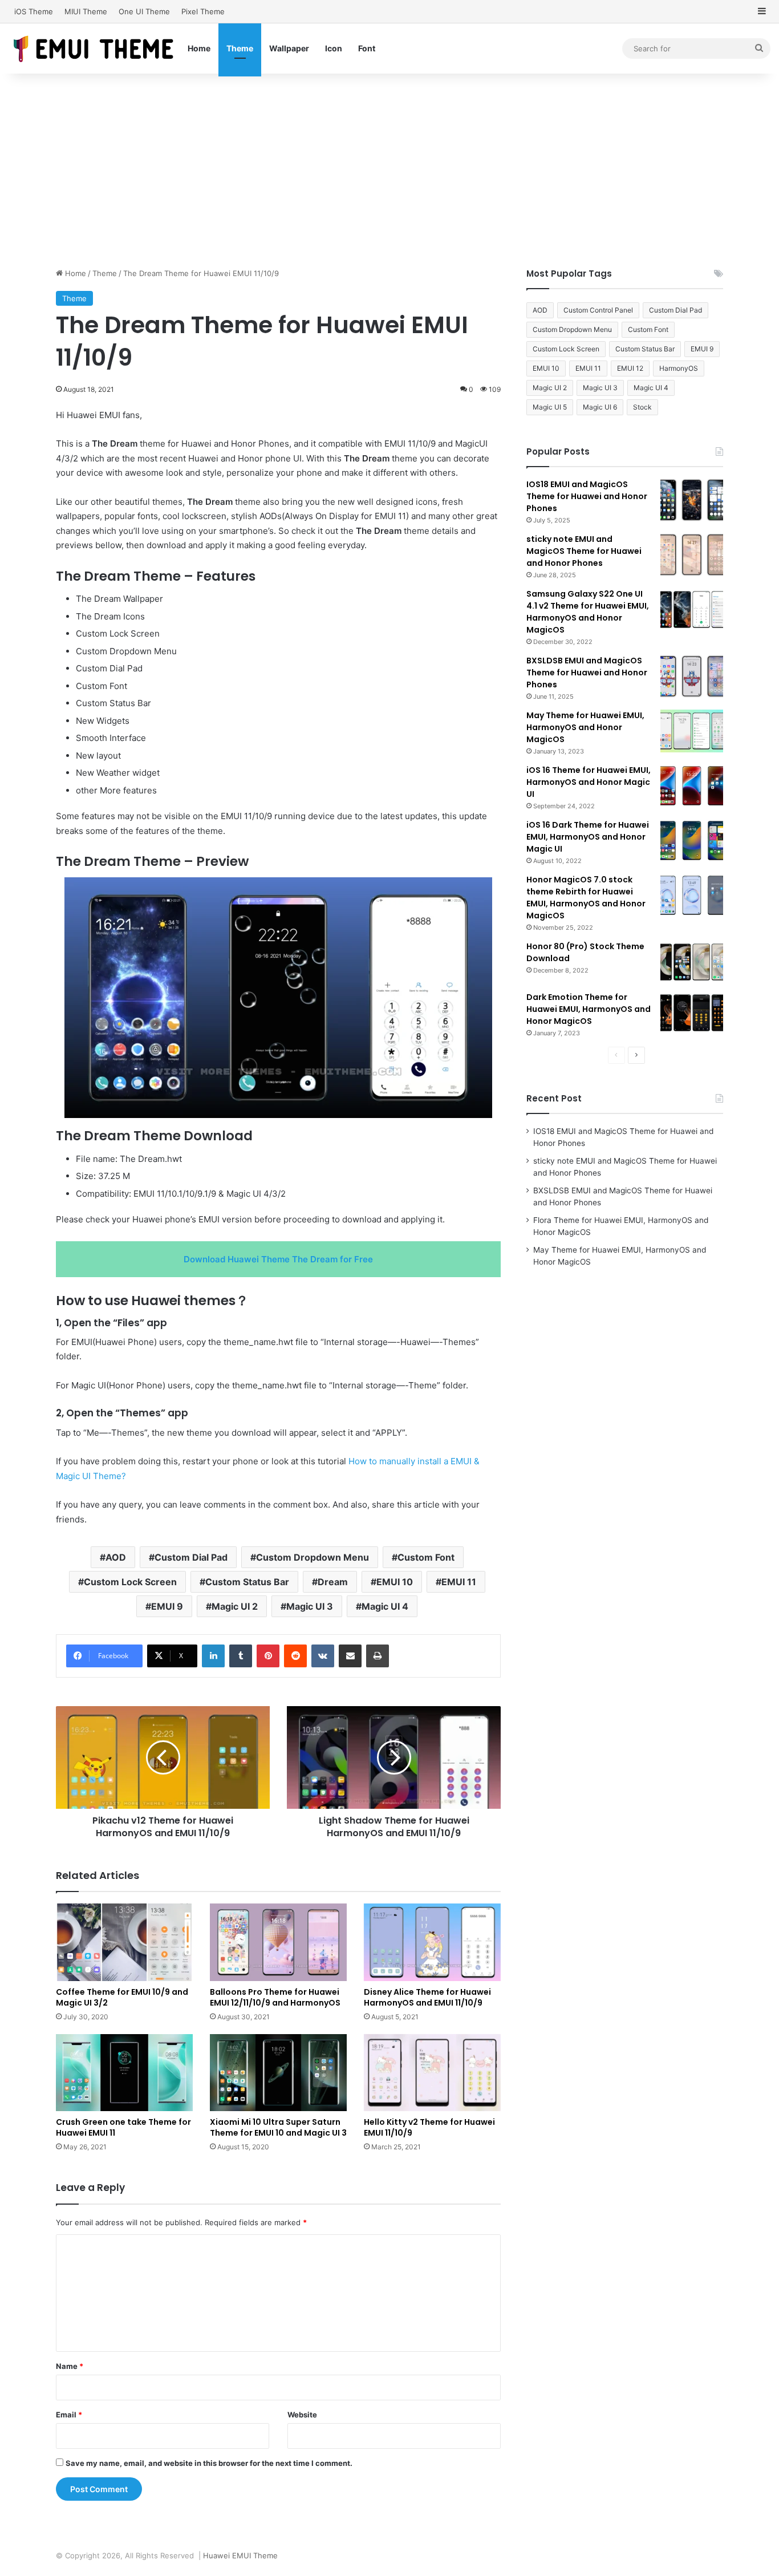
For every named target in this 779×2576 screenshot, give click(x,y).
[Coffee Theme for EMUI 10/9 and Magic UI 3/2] (124, 1942)
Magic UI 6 (600, 407)
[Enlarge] (477, 892)
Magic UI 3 (310, 1606)
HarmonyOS (679, 368)
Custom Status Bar (247, 1582)
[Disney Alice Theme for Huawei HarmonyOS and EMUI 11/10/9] (432, 1942)
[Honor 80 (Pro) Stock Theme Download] (692, 962)
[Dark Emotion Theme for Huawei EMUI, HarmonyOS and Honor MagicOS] (692, 1013)
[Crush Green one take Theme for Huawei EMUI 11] (124, 2073)
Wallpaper (289, 48)
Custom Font (426, 1557)
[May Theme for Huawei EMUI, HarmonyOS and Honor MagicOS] (692, 731)
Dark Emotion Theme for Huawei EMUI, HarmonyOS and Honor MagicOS (589, 1009)
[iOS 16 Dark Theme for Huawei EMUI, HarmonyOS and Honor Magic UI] (692, 841)
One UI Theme (144, 11)
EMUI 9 (167, 1606)
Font (367, 48)
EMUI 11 (459, 1582)
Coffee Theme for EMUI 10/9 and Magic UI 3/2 (122, 1997)
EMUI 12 (630, 368)
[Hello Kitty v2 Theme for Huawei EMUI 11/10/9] (432, 2073)
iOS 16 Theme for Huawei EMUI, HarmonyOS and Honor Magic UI (589, 782)
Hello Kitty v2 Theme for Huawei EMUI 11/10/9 (429, 2127)
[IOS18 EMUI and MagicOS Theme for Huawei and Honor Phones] (692, 500)
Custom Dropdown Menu (313, 1557)
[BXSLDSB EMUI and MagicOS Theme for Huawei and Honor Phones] (692, 676)
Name (70, 2366)
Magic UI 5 (550, 407)
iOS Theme (34, 11)
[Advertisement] (389, 171)
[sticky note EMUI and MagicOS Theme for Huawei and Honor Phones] (692, 555)
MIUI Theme (86, 11)
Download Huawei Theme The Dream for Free (278, 1259)
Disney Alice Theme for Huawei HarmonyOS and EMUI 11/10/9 (427, 1997)
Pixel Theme (203, 11)
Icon (334, 48)
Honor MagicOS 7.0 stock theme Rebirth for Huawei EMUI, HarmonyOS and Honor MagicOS (586, 898)
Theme (240, 48)
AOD (116, 1557)
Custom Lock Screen (130, 1582)
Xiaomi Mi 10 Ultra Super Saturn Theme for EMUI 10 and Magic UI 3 (278, 2127)
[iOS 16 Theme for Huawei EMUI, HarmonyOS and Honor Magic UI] (692, 786)
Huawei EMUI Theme (240, 2555)
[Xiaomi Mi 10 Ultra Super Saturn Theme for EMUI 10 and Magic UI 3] (278, 2073)
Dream (333, 1582)
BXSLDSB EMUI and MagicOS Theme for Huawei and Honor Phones (587, 673)
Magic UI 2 (235, 1606)
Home (199, 48)
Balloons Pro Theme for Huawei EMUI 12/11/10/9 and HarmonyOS (275, 1997)
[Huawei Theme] (94, 48)
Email (69, 2415)
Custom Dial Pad (191, 1557)
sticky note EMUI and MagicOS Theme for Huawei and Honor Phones (584, 551)
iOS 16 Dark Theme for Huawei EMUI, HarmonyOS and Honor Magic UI (588, 837)
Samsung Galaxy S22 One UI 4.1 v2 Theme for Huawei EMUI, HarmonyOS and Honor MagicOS (588, 612)
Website (302, 2415)
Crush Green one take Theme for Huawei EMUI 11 (123, 2127)
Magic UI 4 (385, 1606)
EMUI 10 (395, 1582)
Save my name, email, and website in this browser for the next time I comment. (209, 2463)
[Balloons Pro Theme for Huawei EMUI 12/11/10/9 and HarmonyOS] (278, 1942)
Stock (642, 407)
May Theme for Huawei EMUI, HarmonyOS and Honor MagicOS (585, 727)
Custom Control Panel (598, 310)
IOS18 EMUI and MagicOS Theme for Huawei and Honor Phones (587, 496)
